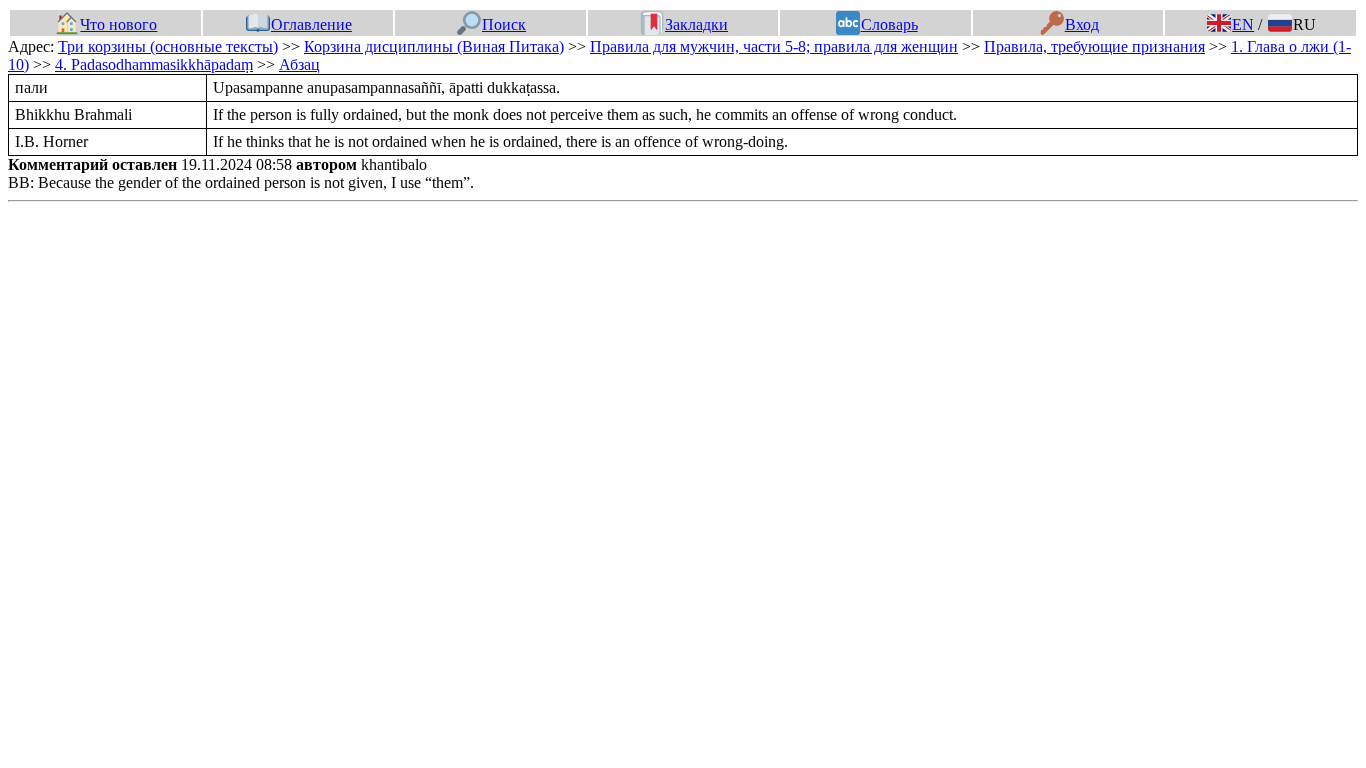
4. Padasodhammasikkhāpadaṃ (154, 64)
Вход (1082, 24)
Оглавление (311, 24)
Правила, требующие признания (1094, 46)
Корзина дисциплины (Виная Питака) (434, 46)
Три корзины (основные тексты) (168, 46)
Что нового (118, 24)
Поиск (504, 24)
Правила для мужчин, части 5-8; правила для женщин (774, 46)
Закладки (696, 24)
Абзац (299, 64)
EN (1243, 24)
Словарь (889, 24)
